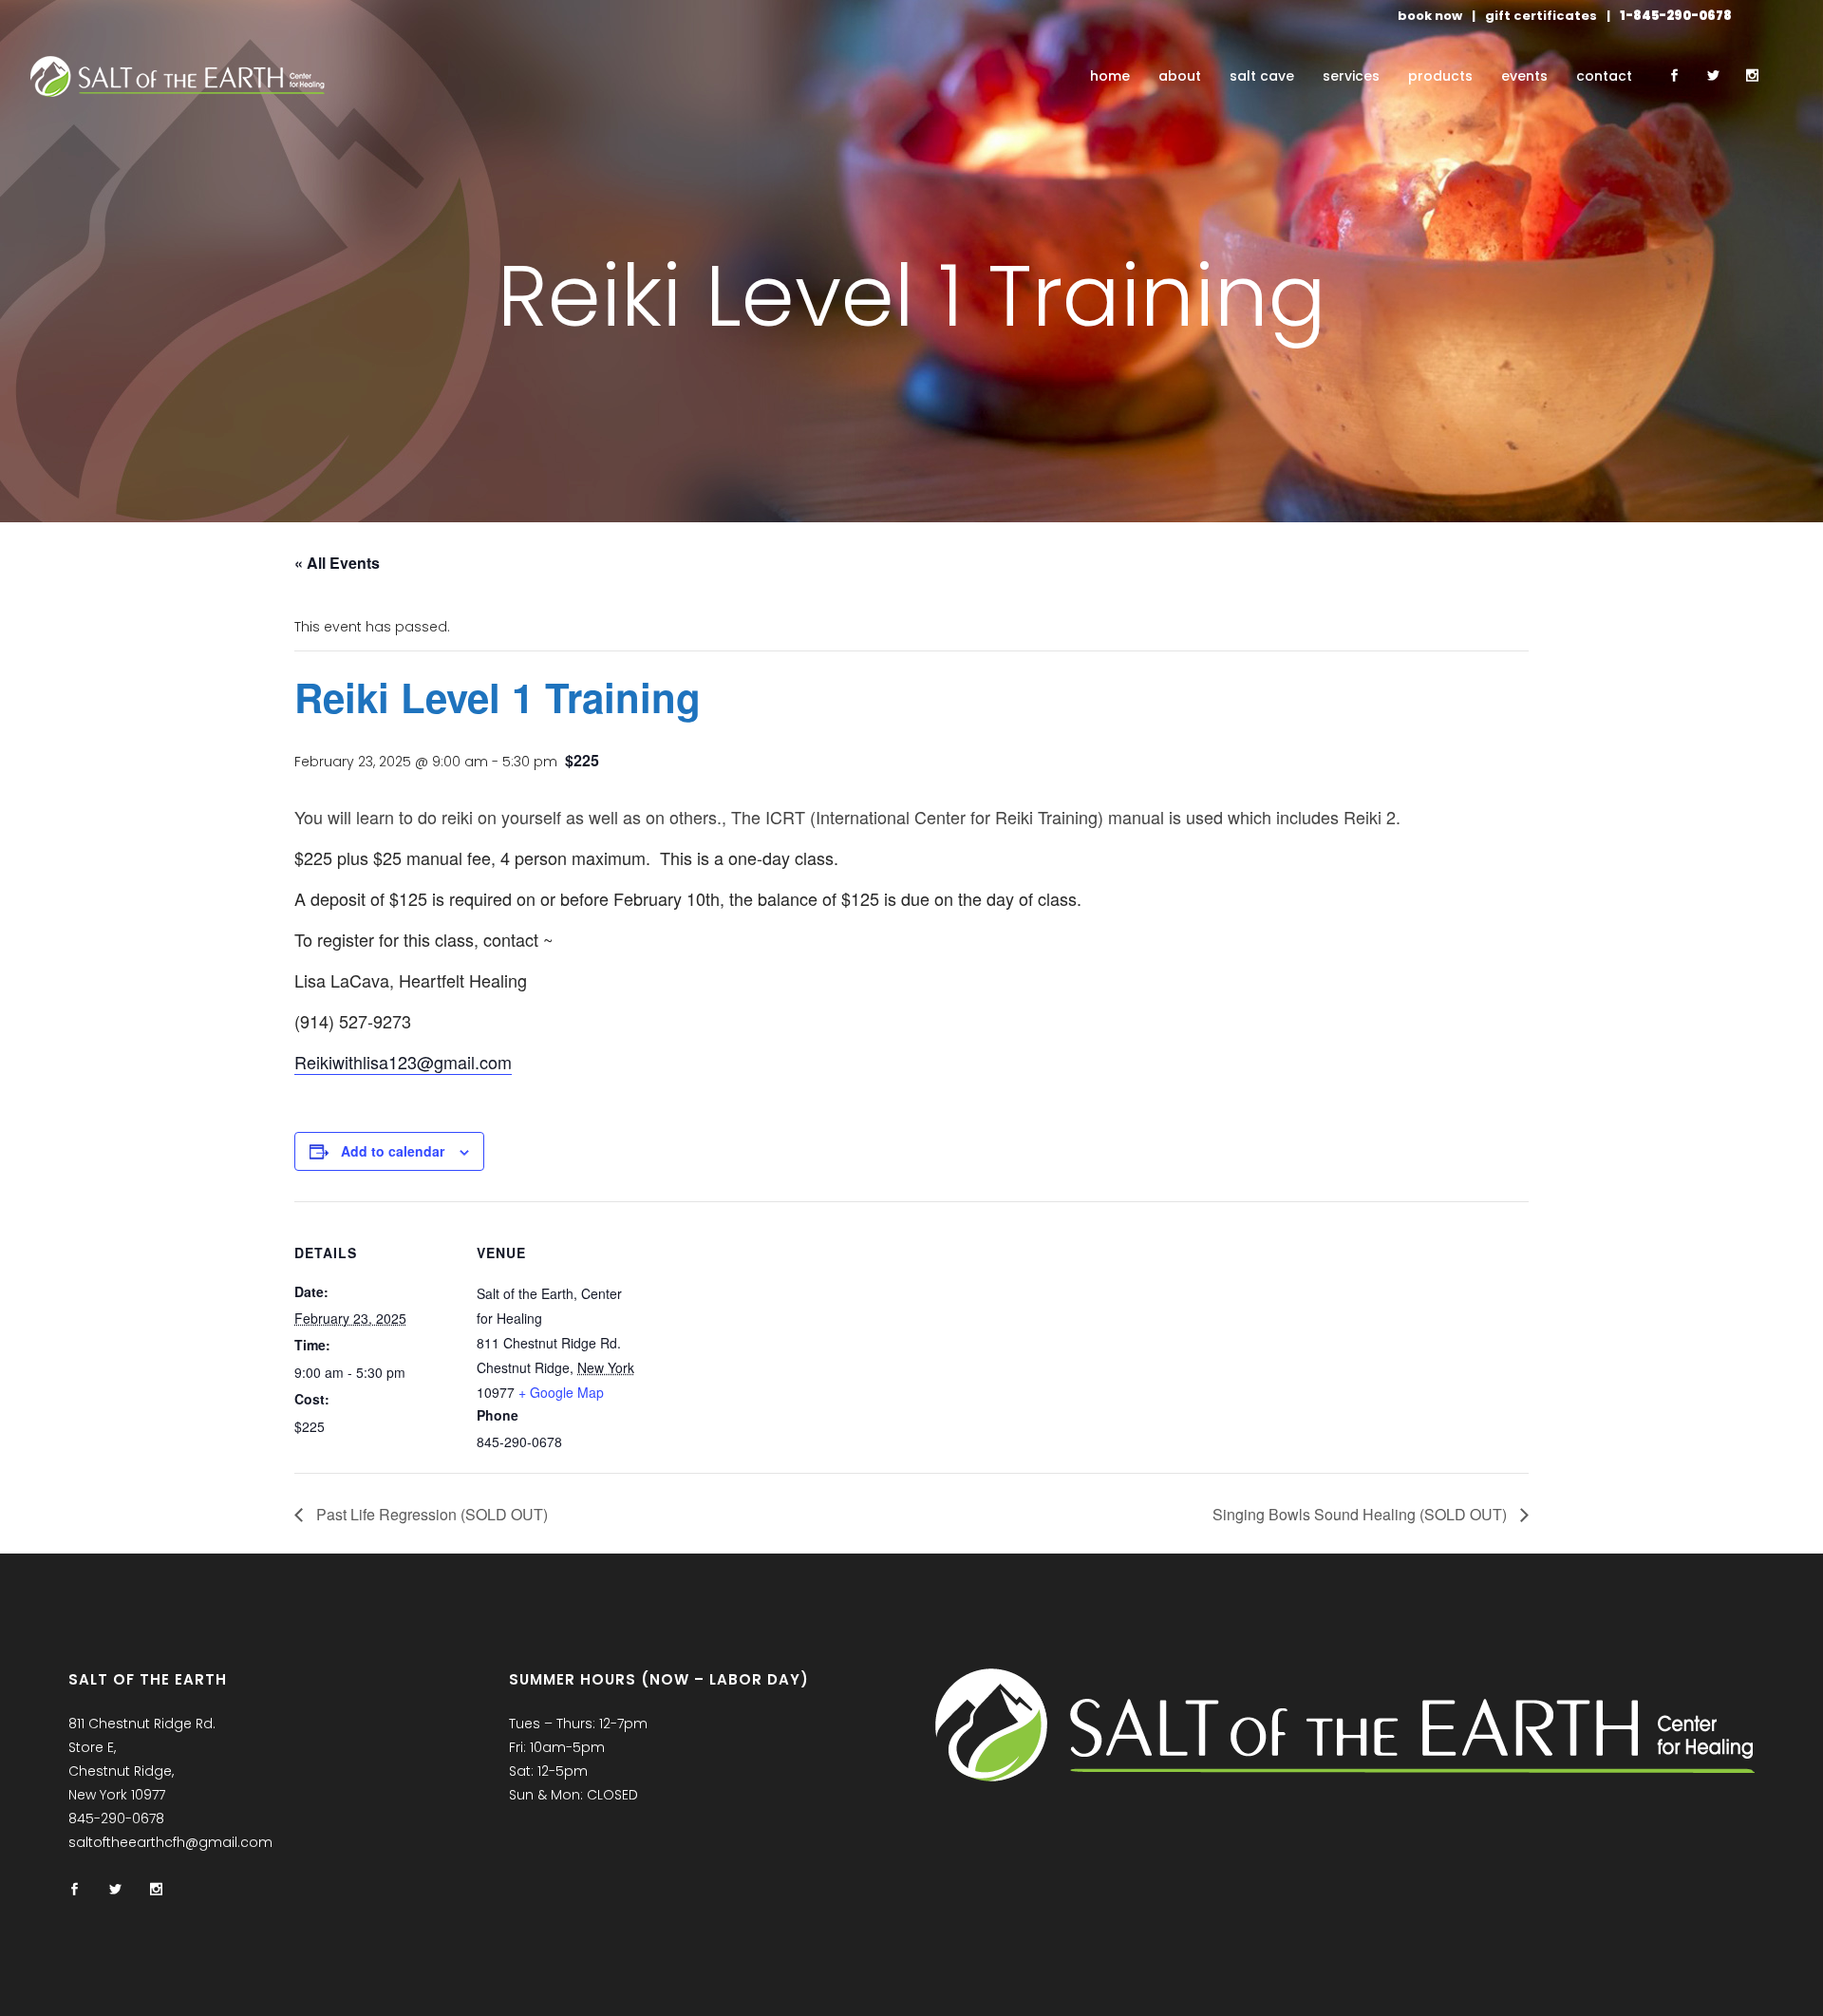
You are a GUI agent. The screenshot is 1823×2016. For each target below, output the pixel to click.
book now (1430, 16)
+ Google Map (561, 1392)
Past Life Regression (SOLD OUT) (430, 1514)
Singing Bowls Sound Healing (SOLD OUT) (1362, 1514)
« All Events (337, 563)
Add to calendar (393, 1151)
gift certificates (1541, 16)
